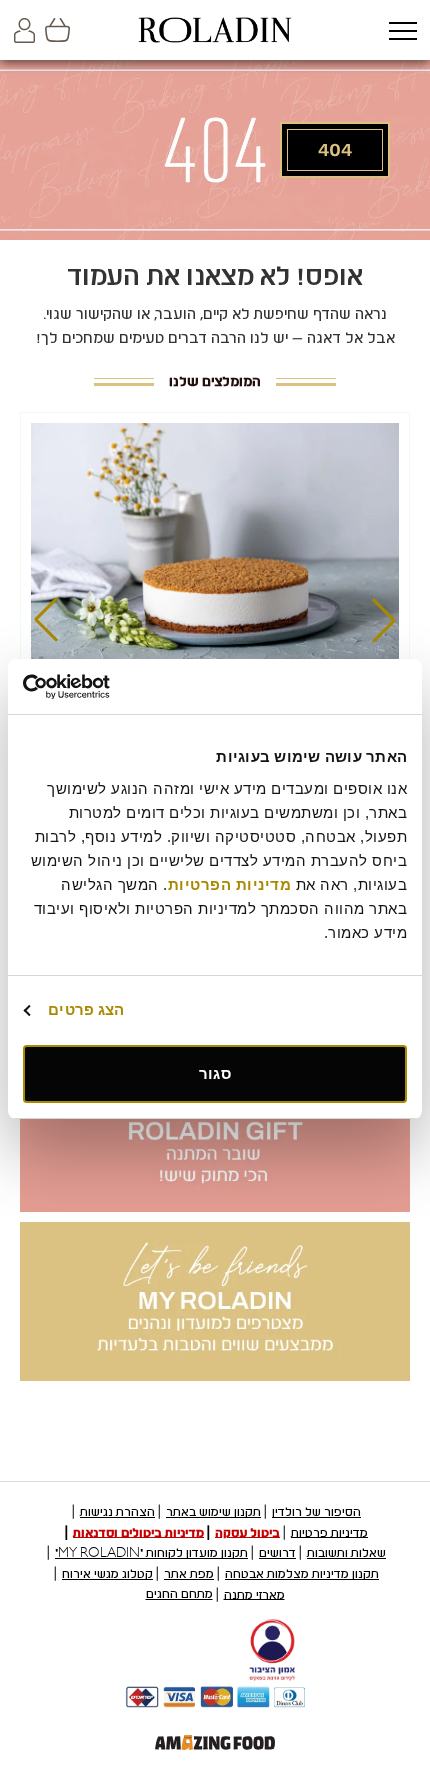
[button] (402, 32)
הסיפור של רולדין (316, 1512)
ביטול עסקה (247, 1532)
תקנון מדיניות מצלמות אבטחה (302, 1574)
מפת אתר (189, 1574)
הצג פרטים (86, 1009)
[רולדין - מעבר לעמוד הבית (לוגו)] (215, 30)
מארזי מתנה (254, 1594)
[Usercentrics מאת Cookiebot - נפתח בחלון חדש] (110, 687)
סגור (214, 1073)
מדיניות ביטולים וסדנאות (138, 1532)
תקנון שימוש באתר (213, 1512)
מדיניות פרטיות (329, 1532)
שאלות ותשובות (346, 1553)
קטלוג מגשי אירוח (107, 1574)
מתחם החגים (179, 1594)
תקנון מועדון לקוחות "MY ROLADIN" (151, 1553)
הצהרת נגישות (117, 1512)
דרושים (277, 1553)
